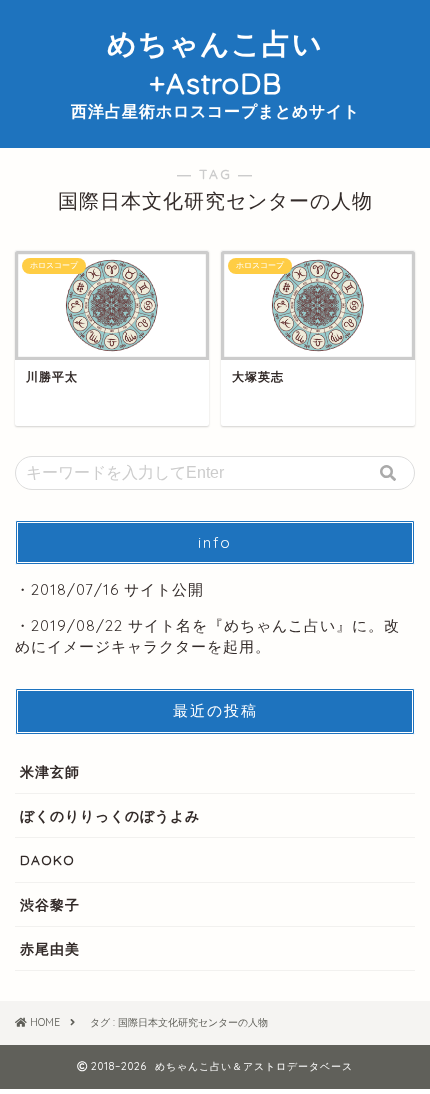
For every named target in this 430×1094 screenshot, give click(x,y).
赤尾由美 (50, 948)
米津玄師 (50, 771)
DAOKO (47, 859)
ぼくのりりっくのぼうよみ (110, 815)
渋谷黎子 (50, 904)
